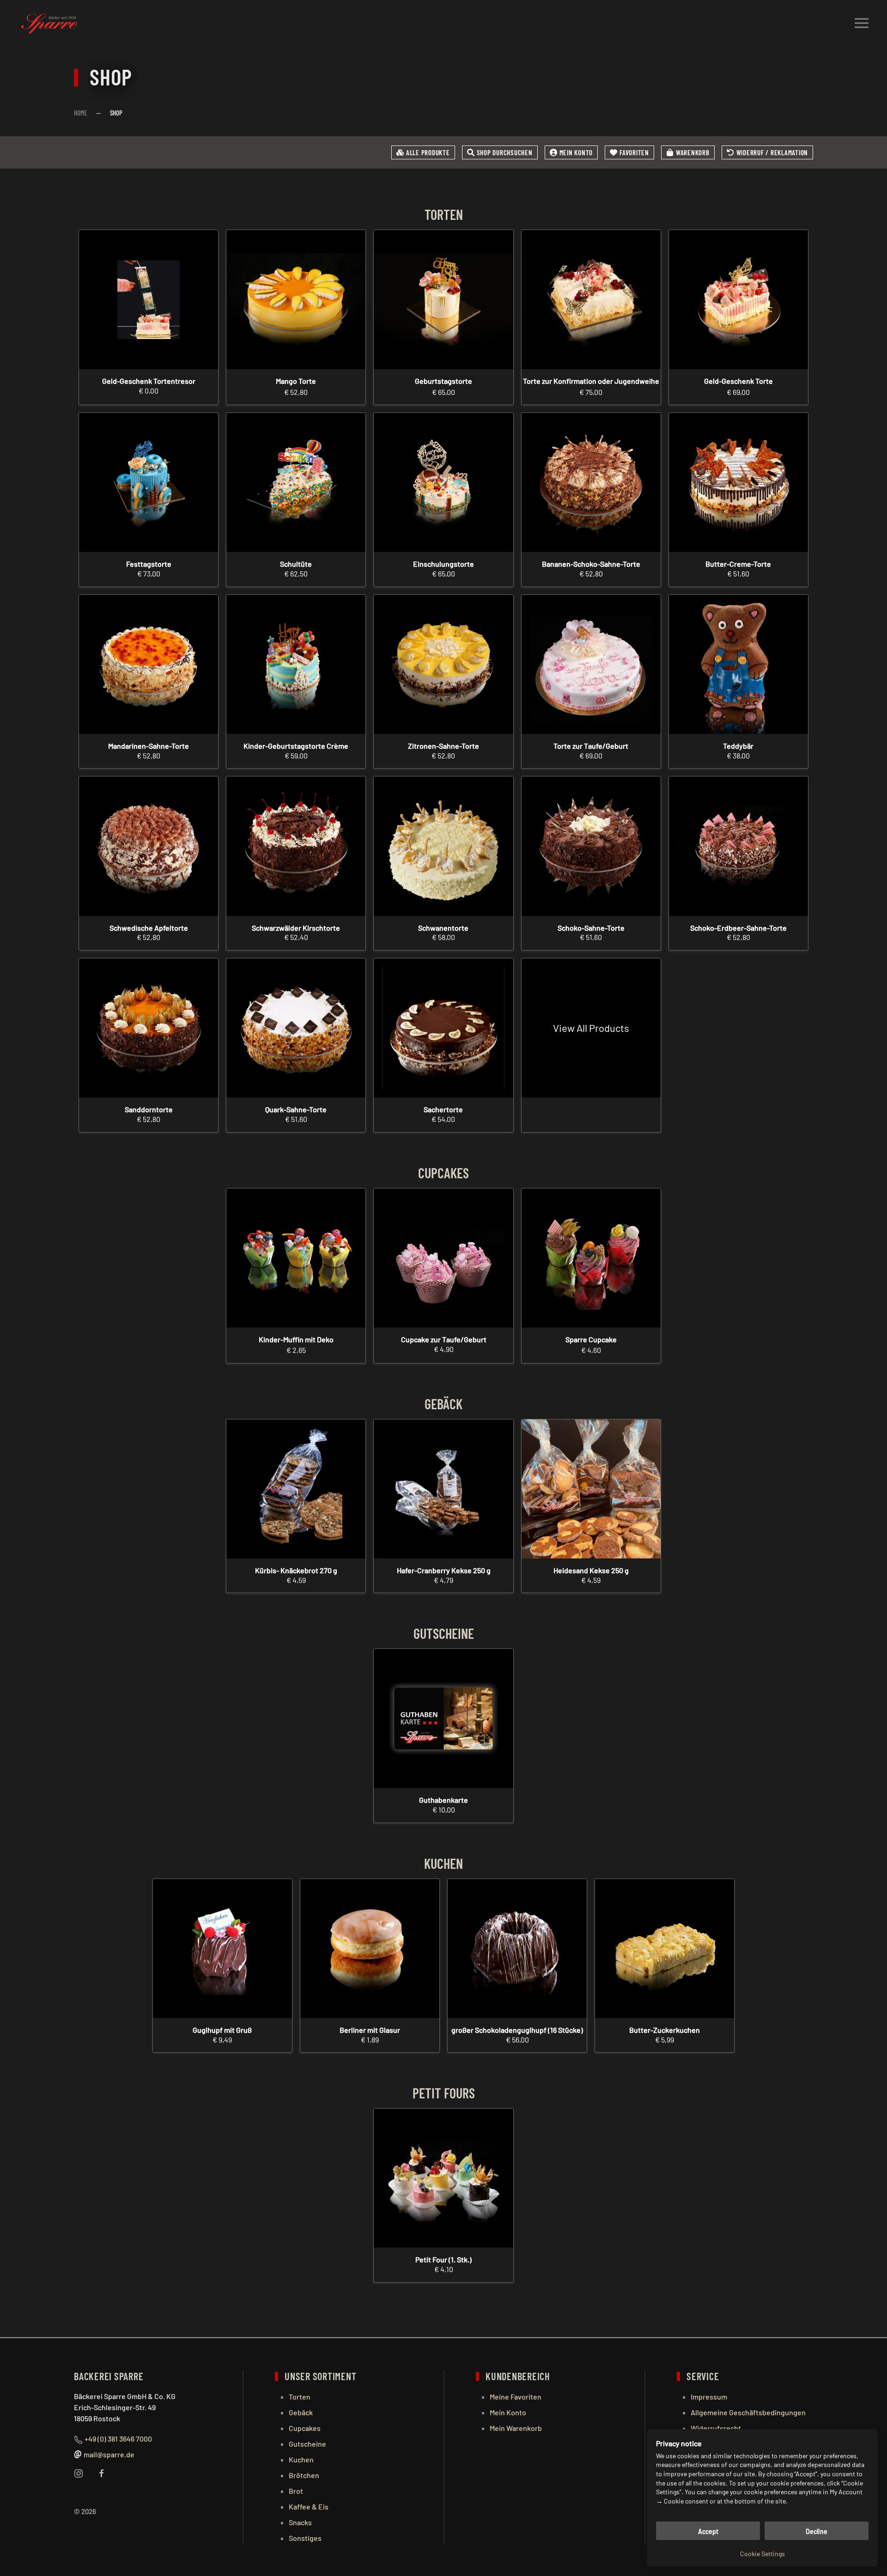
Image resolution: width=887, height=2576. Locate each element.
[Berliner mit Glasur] (370, 1949)
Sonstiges (305, 2538)
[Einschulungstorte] (443, 482)
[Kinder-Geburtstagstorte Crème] (296, 664)
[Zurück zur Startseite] (49, 23)
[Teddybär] (738, 664)
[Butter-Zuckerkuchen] (665, 1949)
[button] (862, 23)
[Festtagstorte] (149, 482)
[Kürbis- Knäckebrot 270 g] (296, 1489)
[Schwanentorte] (443, 846)
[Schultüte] (296, 482)
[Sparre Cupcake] (591, 1258)
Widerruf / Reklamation (772, 152)
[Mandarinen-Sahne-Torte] (149, 664)
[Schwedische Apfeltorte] (149, 846)
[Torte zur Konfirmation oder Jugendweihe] (591, 300)
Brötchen (304, 2475)
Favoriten (634, 152)
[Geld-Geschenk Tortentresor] (149, 300)
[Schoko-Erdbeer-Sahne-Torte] (738, 846)
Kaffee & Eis (309, 2506)
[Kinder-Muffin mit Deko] (296, 1258)
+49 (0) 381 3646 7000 (118, 2439)
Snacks (300, 2522)
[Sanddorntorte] (149, 1028)
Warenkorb (693, 152)
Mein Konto (576, 152)
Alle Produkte (428, 152)
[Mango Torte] (296, 300)
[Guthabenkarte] (443, 1718)
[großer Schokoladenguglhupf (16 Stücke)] (517, 1949)
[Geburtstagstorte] (443, 300)
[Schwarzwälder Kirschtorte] (296, 846)
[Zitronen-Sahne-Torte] (443, 664)
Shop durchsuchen (505, 152)
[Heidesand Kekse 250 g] (591, 1489)
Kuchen (301, 2459)
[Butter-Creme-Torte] (738, 482)
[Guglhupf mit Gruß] (222, 1949)
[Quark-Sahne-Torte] (296, 1028)
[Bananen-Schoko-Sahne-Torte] (591, 482)
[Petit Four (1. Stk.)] (443, 2178)
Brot (296, 2491)
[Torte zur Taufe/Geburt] (591, 664)
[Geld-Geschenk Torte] (738, 300)
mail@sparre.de (109, 2454)
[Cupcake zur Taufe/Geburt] (443, 1258)
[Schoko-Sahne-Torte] (591, 846)
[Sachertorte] (443, 1028)
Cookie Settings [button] (762, 2554)
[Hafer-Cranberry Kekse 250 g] (443, 1489)
